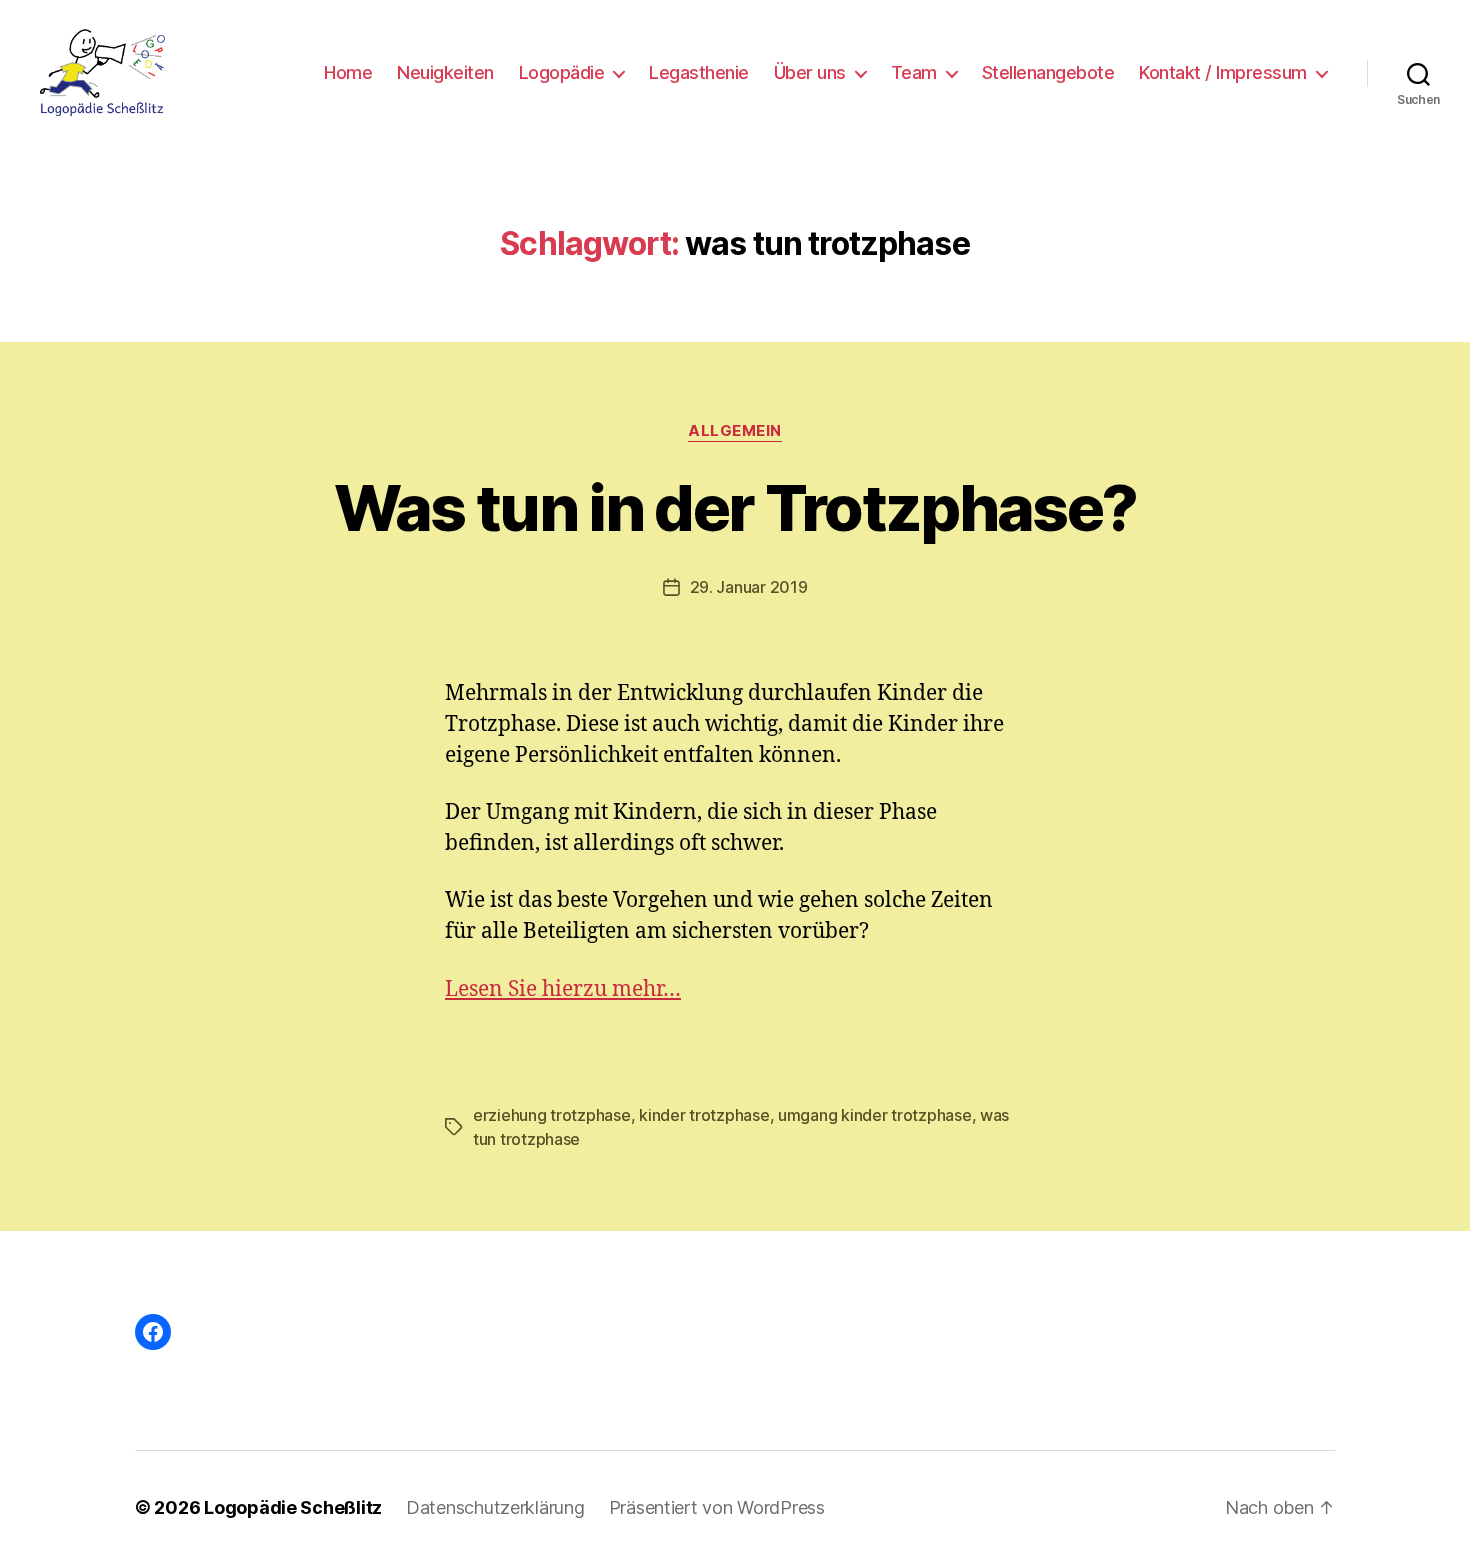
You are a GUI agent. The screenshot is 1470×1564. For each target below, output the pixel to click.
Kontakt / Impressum (1223, 72)
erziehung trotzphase (552, 1115)
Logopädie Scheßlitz (293, 1507)
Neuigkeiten (445, 72)
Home (348, 72)
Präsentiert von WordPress (717, 1507)
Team (914, 72)
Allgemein (735, 431)
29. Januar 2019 (749, 587)
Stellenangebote (1048, 72)
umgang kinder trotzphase (875, 1115)
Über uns (810, 72)
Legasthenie (699, 72)
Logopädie (562, 72)
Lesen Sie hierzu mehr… (563, 989)
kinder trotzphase (704, 1115)
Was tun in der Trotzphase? (735, 507)
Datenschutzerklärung (495, 1507)
